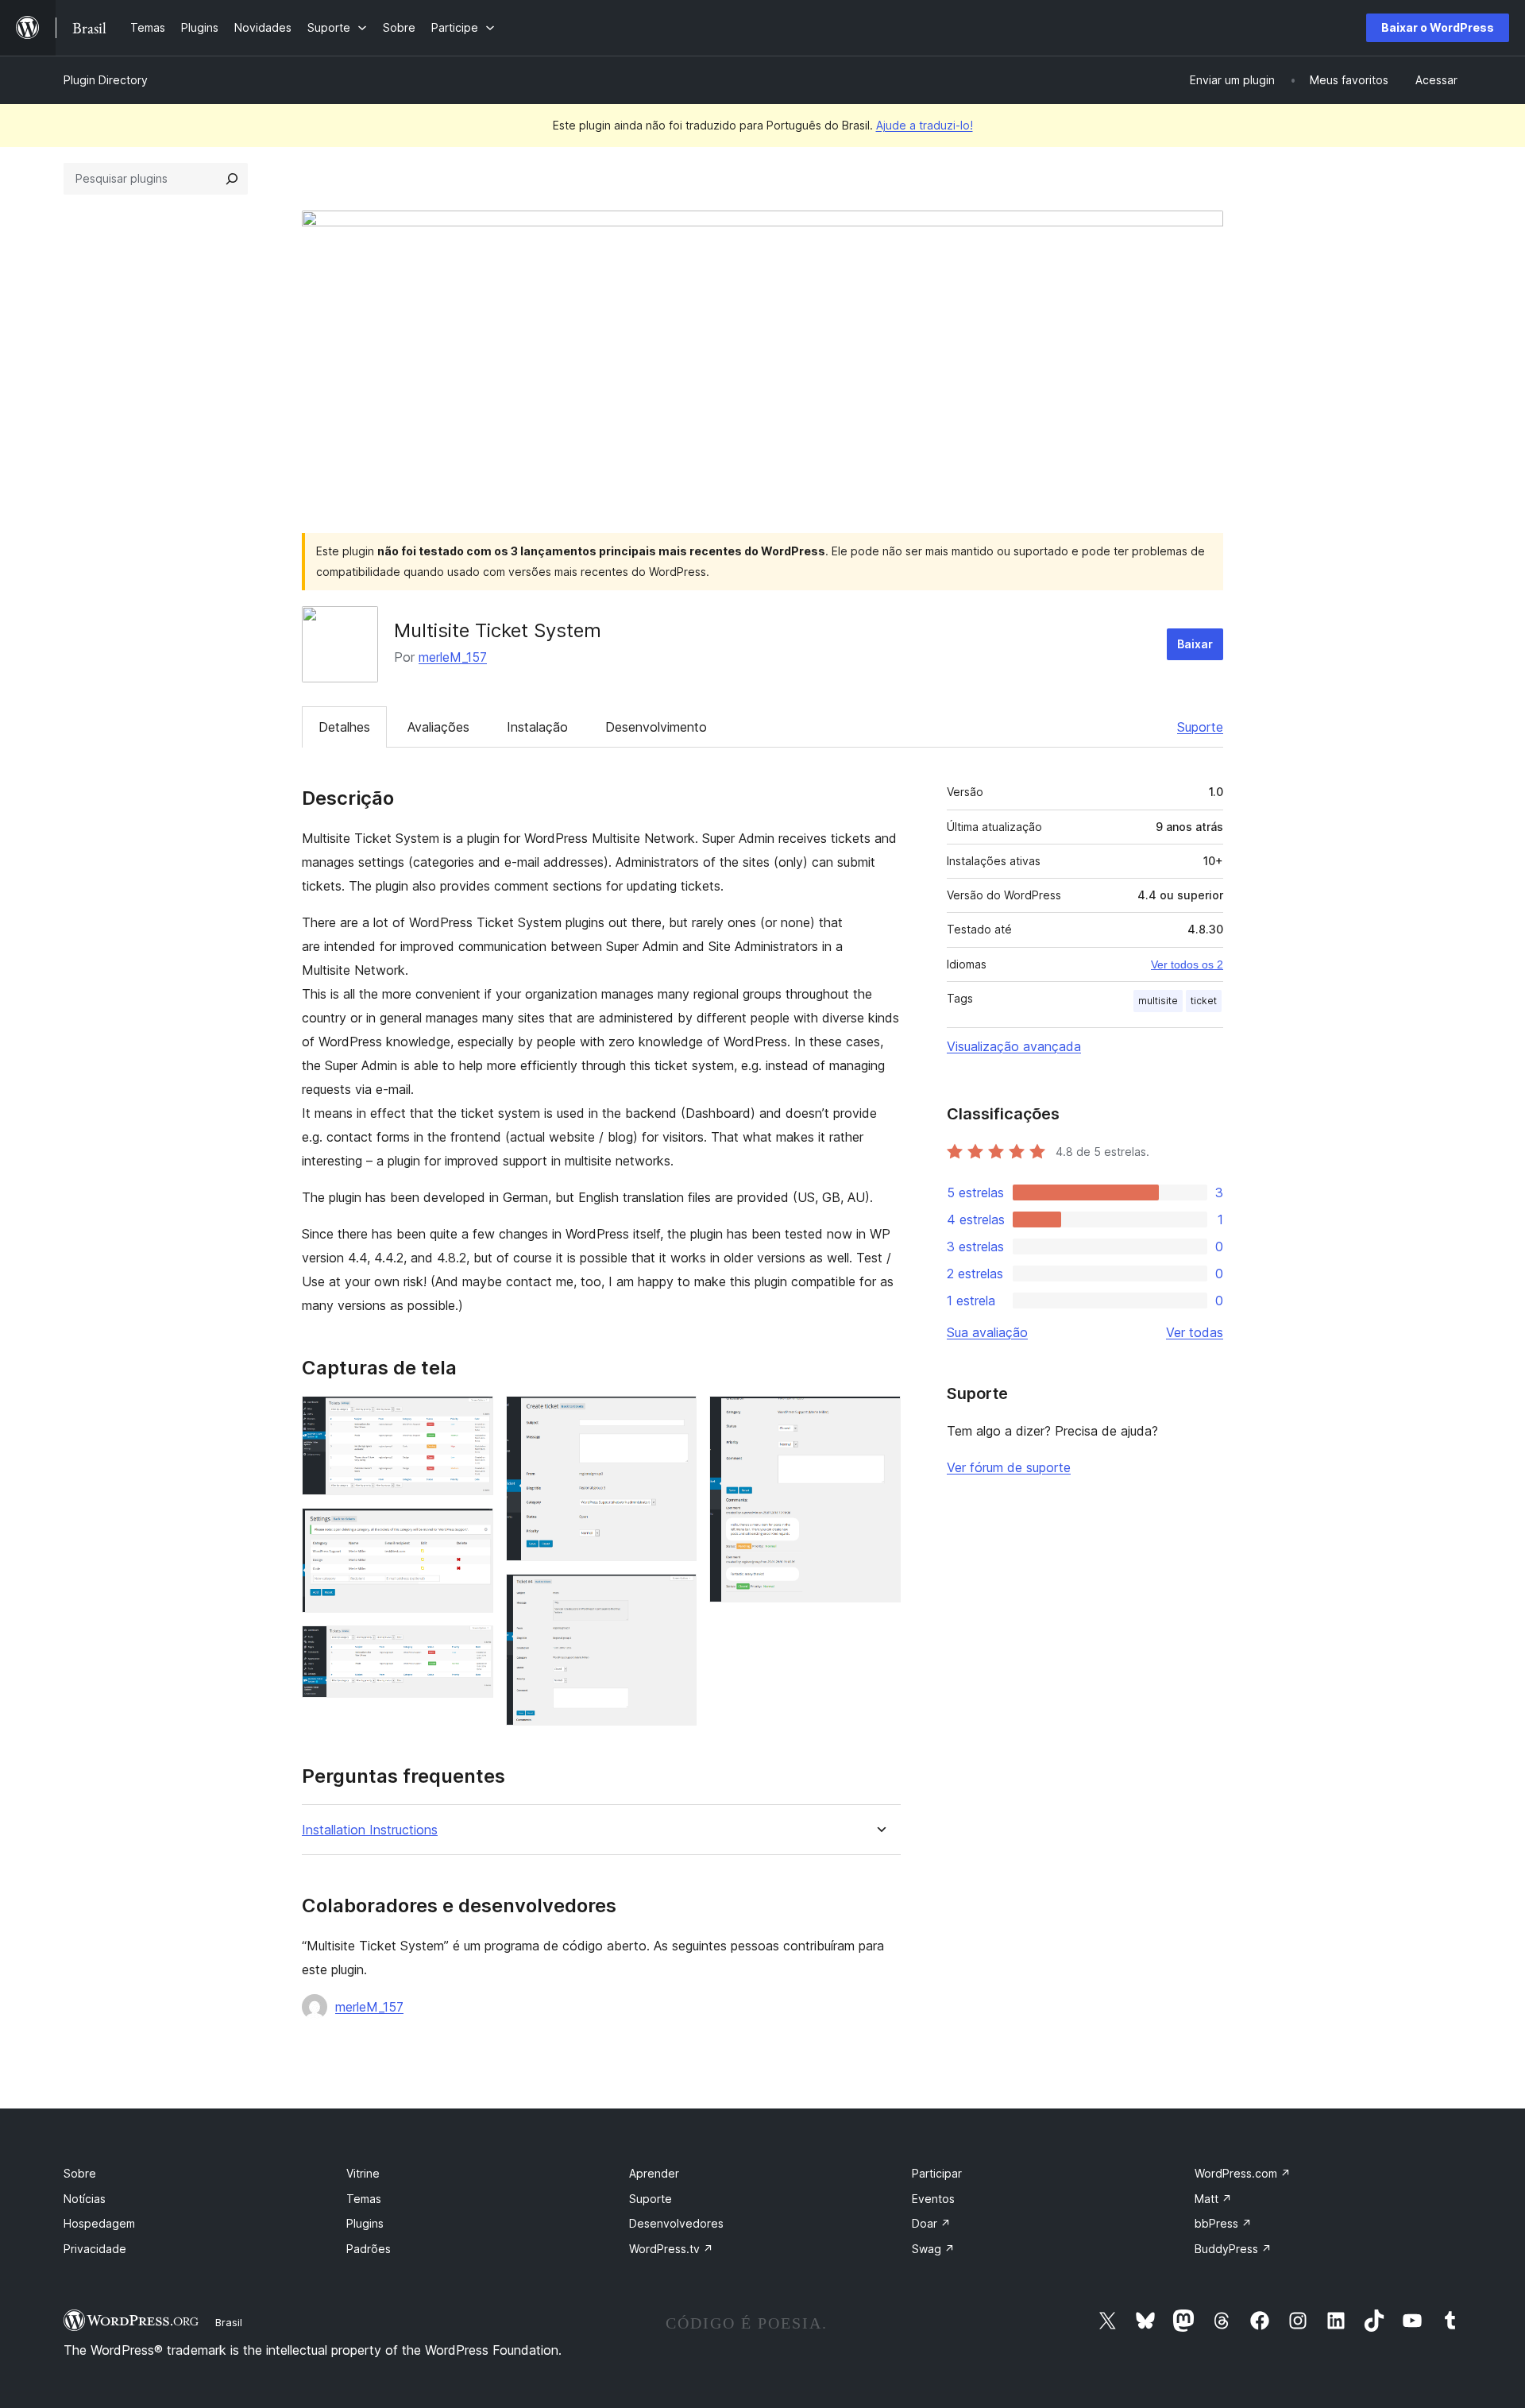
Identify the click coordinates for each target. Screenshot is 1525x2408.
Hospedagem (99, 2223)
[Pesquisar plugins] (232, 179)
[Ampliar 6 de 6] (879, 1417)
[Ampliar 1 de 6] (472, 1417)
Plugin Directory (106, 80)
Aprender (654, 2173)
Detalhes (344, 727)
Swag (933, 2249)
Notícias (85, 2199)
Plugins (365, 2223)
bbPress (1223, 2223)
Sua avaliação (987, 1332)
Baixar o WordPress (1438, 27)
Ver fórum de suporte (1009, 1467)
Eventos (933, 2199)
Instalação (537, 727)
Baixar (1195, 644)
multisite (1158, 1001)
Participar (937, 2173)
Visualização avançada (1014, 1046)
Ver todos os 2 (1187, 964)
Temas (364, 2199)
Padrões (369, 2249)
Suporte (1200, 727)
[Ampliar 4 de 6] (675, 1417)
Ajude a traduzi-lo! (925, 125)
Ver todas (1195, 1332)
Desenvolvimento (656, 727)
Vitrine (363, 2173)
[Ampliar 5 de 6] (675, 1595)
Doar (931, 2223)
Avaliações (438, 727)
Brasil (229, 2322)
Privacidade (95, 2249)
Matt (1213, 2199)
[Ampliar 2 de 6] (472, 1529)
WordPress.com (1243, 2173)
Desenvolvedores (676, 2223)
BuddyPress (1233, 2249)
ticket (1204, 1001)
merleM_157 (453, 657)
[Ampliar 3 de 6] (472, 1647)
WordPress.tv (671, 2249)
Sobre (80, 2173)
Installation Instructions (370, 1830)
